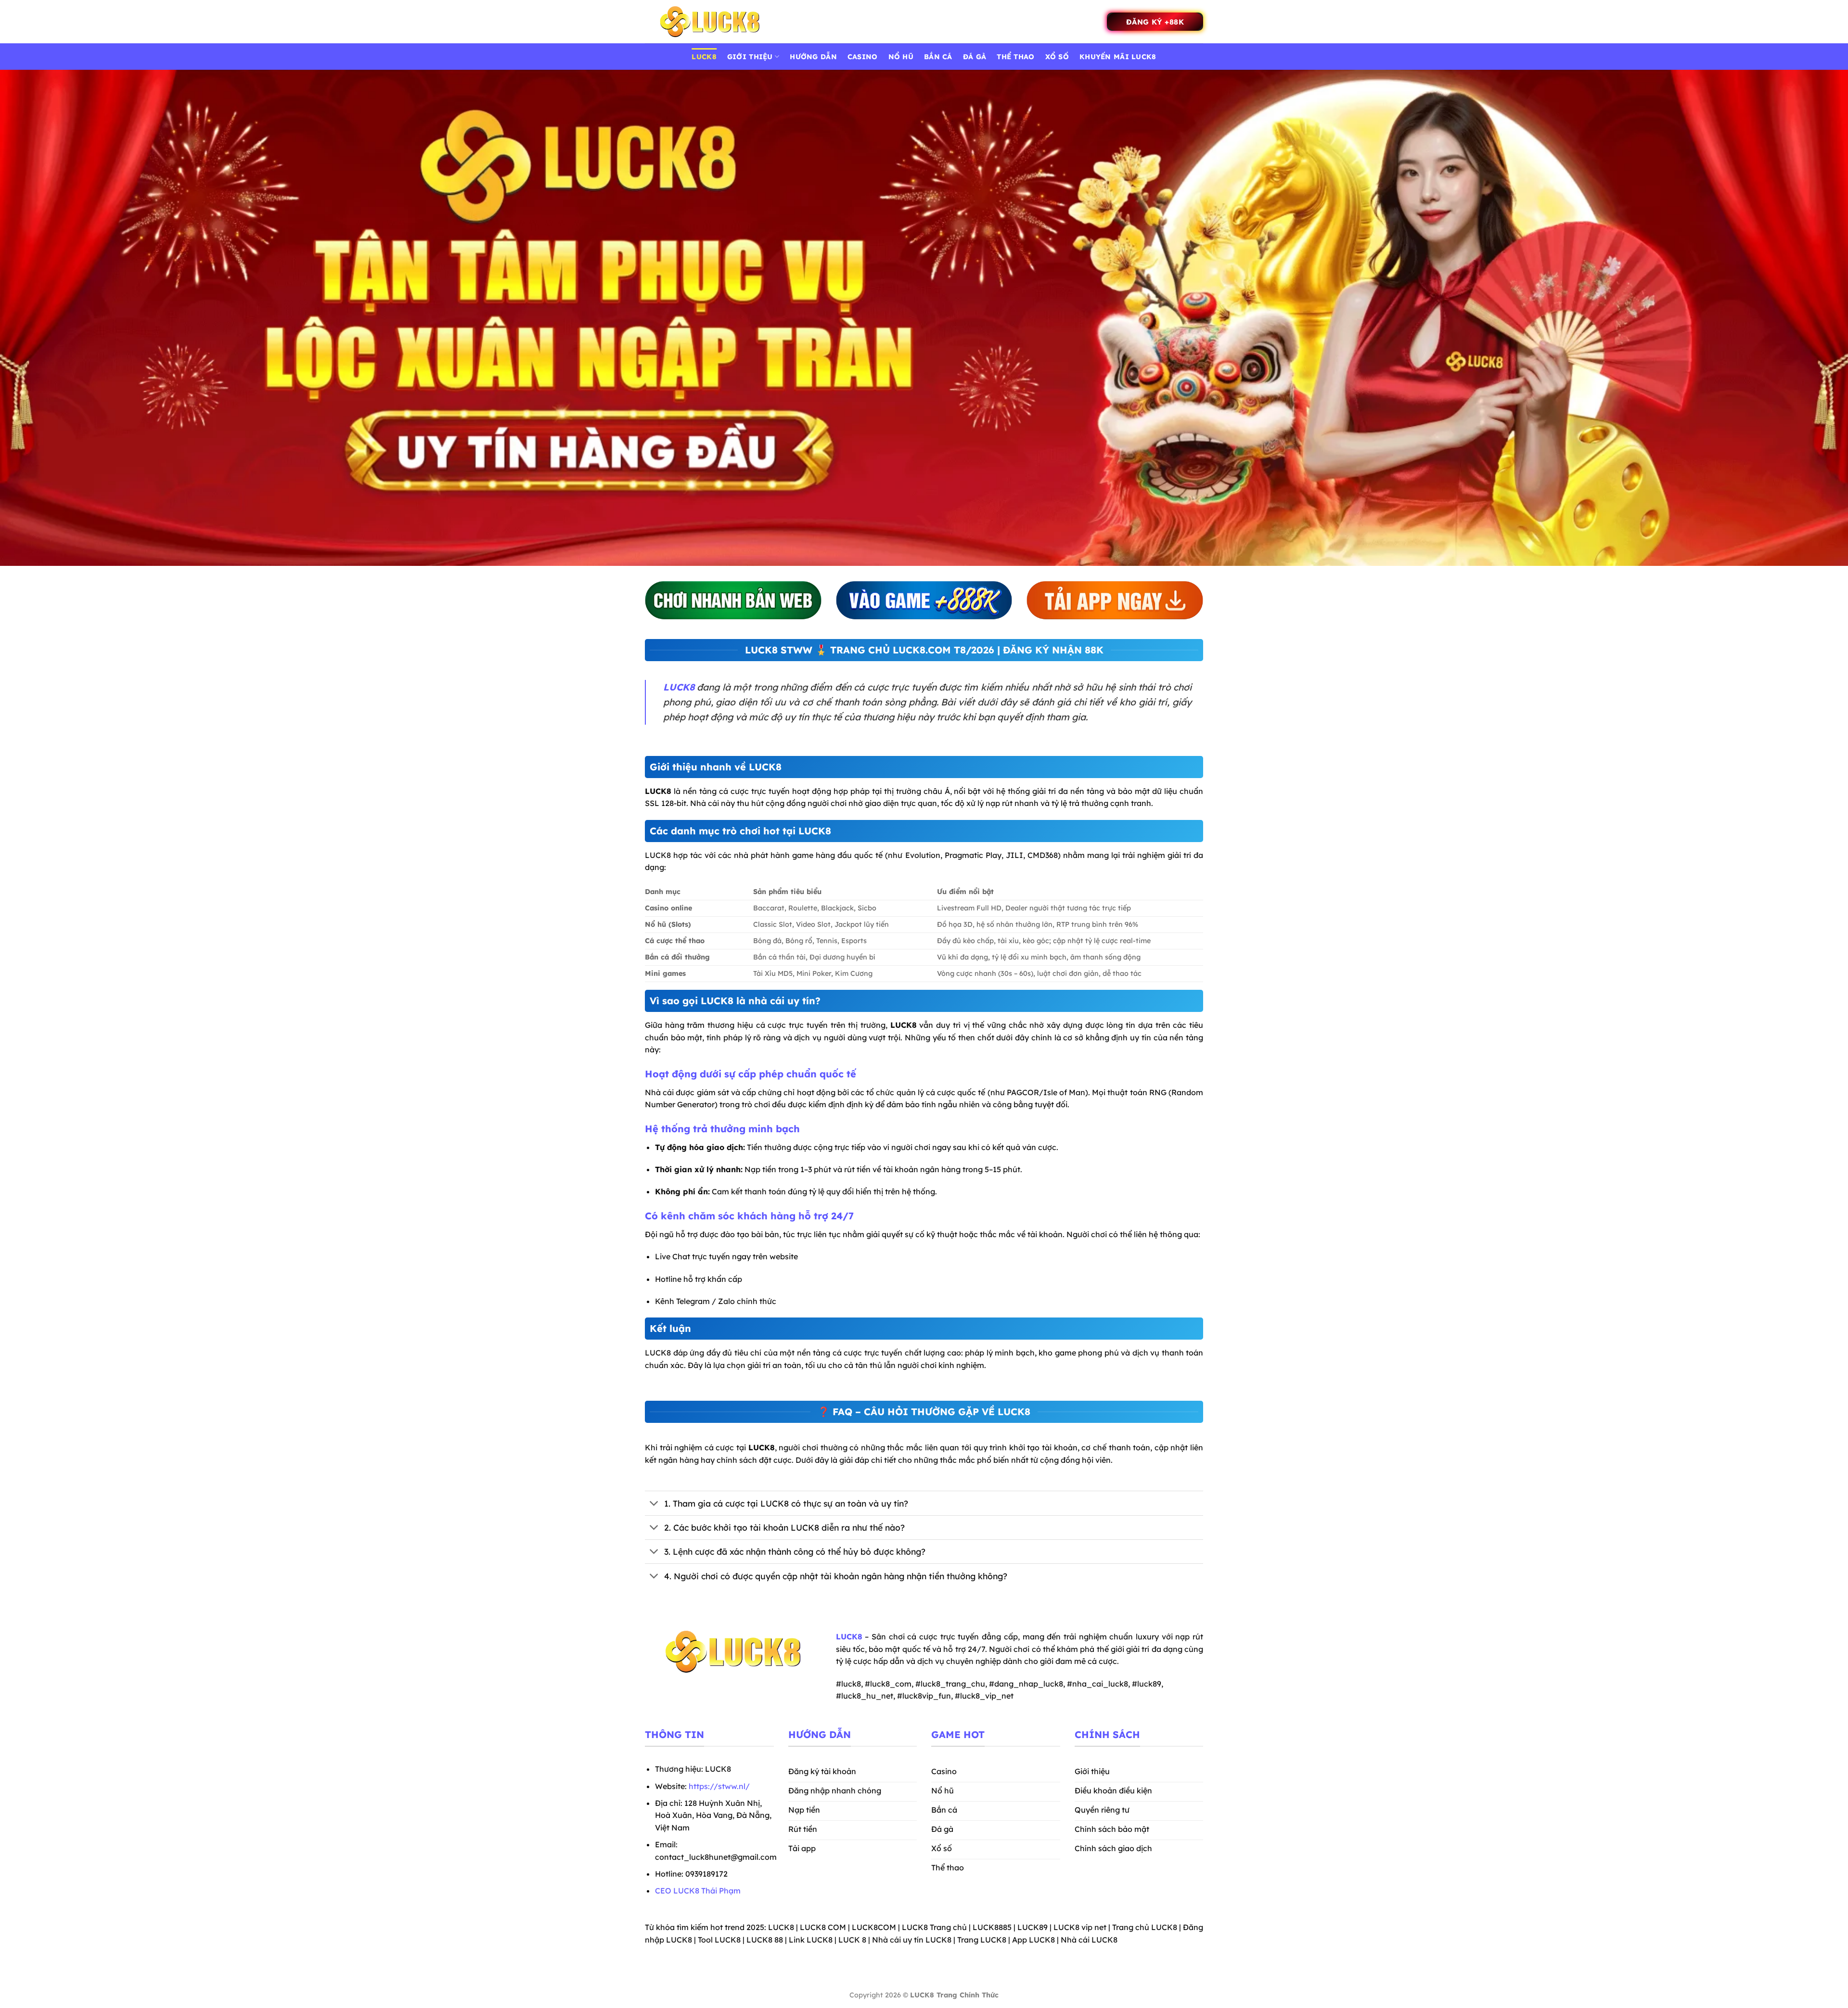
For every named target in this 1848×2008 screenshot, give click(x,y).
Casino (863, 57)
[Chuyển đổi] (654, 1504)
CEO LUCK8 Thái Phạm (698, 1891)
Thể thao (1015, 57)
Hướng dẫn (813, 57)
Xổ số (1057, 57)
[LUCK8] (710, 22)
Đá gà (975, 57)
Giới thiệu (750, 57)
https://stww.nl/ (719, 1786)
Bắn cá (938, 57)
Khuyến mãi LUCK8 (1118, 57)
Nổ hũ (901, 57)
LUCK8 (704, 57)
